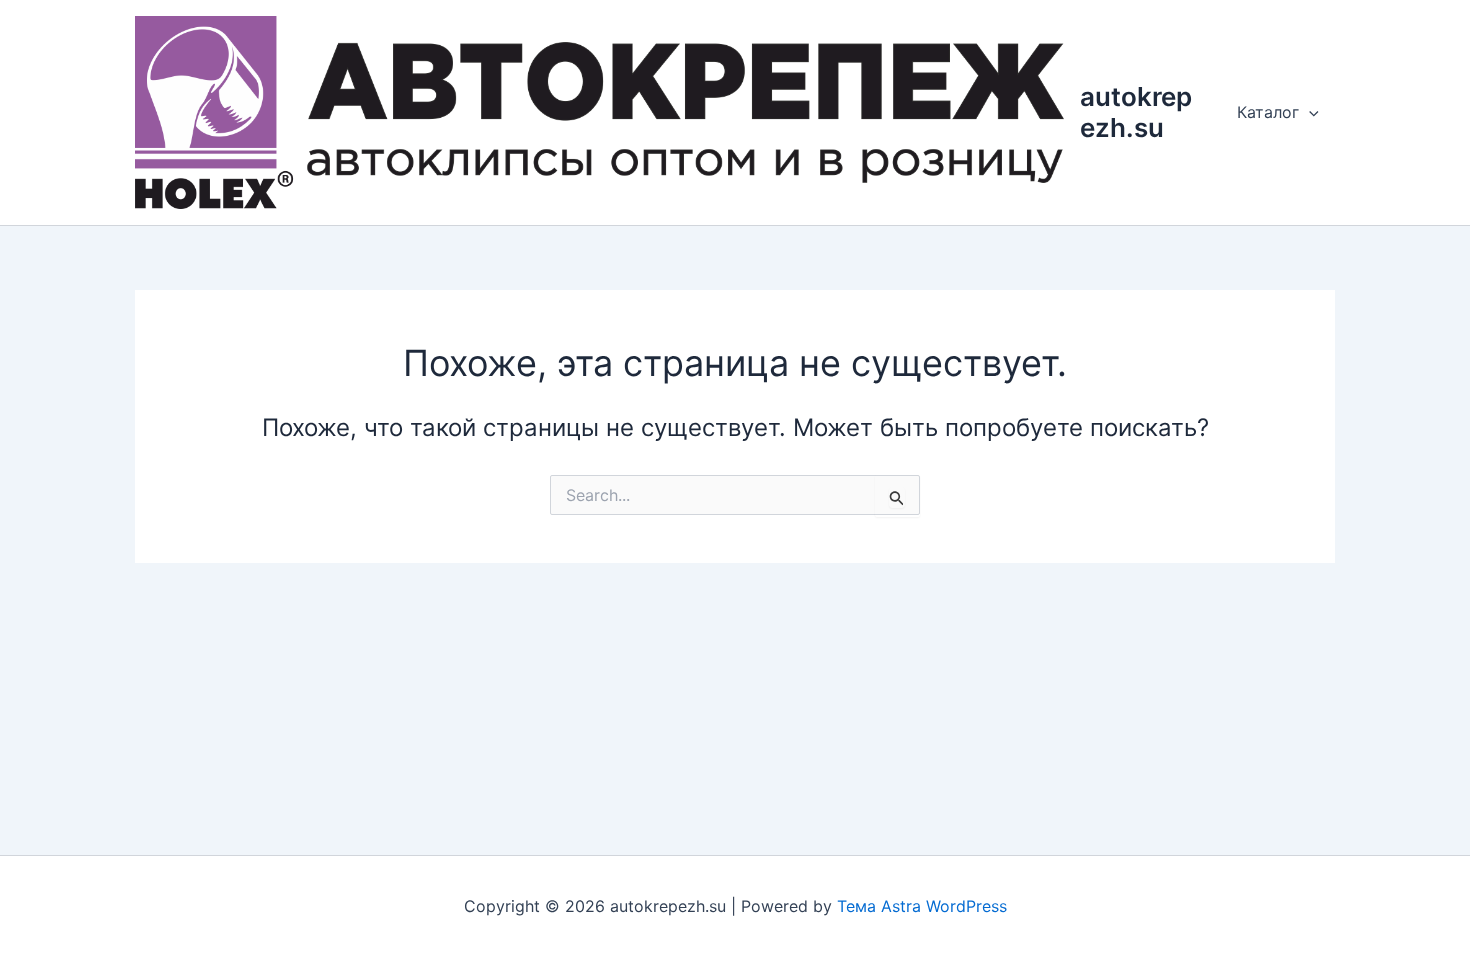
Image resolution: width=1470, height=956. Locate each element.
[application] (1309, 112)
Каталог (1268, 112)
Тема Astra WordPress (922, 906)
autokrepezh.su (1136, 112)
